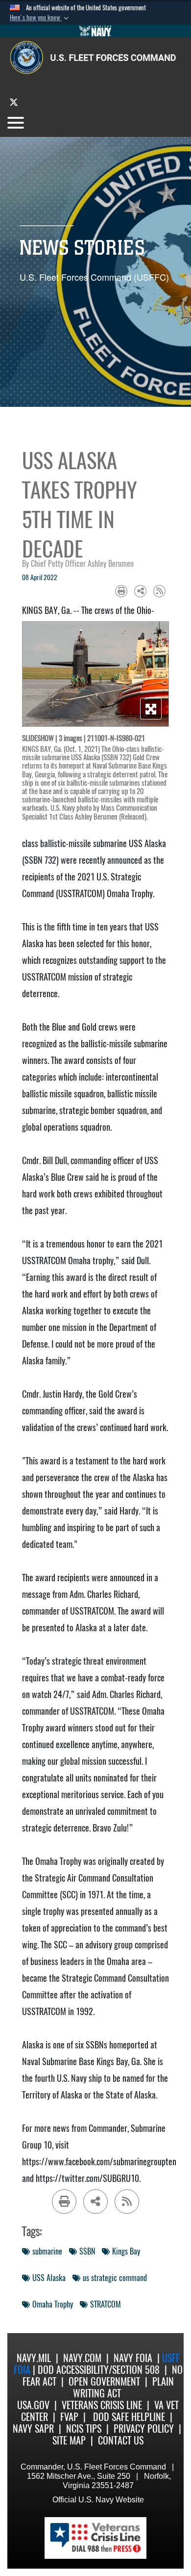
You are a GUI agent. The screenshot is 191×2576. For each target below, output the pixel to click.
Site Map (69, 2440)
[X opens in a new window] (14, 102)
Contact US (121, 2440)
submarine (47, 2251)
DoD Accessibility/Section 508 (99, 2370)
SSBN (87, 2251)
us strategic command (115, 2278)
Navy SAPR (33, 2429)
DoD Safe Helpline (129, 2417)
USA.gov (33, 2405)
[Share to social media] (140, 591)
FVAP (69, 2417)
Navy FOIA (133, 2358)
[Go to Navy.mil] (95, 31)
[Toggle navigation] (16, 123)
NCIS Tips (84, 2429)
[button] (40, 18)
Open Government (104, 2381)
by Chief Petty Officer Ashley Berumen (78, 564)
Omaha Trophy (53, 2304)
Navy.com (82, 2358)
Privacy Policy (144, 2429)
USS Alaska (49, 2278)
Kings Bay (126, 2251)
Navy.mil (34, 2358)
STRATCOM (106, 2304)
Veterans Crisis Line (102, 2405)
